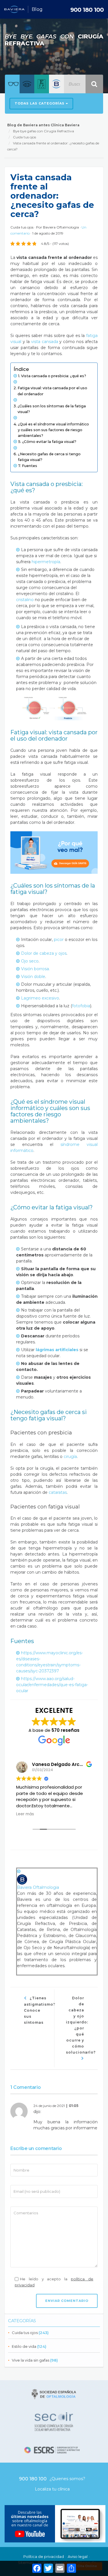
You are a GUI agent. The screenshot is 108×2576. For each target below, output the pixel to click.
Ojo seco (30, 961)
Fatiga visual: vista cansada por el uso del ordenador (52, 391)
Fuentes (30, 466)
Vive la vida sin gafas (31, 2360)
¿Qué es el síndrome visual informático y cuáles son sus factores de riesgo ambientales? (53, 430)
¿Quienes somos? (67, 2479)
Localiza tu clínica (52, 2489)
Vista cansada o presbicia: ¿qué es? (54, 376)
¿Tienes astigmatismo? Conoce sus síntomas (39, 2010)
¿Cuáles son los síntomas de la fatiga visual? (52, 409)
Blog (37, 9)
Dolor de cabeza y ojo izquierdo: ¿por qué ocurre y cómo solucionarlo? (81, 2025)
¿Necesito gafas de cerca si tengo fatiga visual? (49, 457)
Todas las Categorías (40, 103)
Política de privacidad (44, 2556)
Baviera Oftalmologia (61, 227)
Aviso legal (78, 2556)
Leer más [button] (25, 1814)
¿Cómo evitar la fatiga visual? (49, 442)
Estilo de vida (24, 2346)
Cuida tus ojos (25, 2333)
